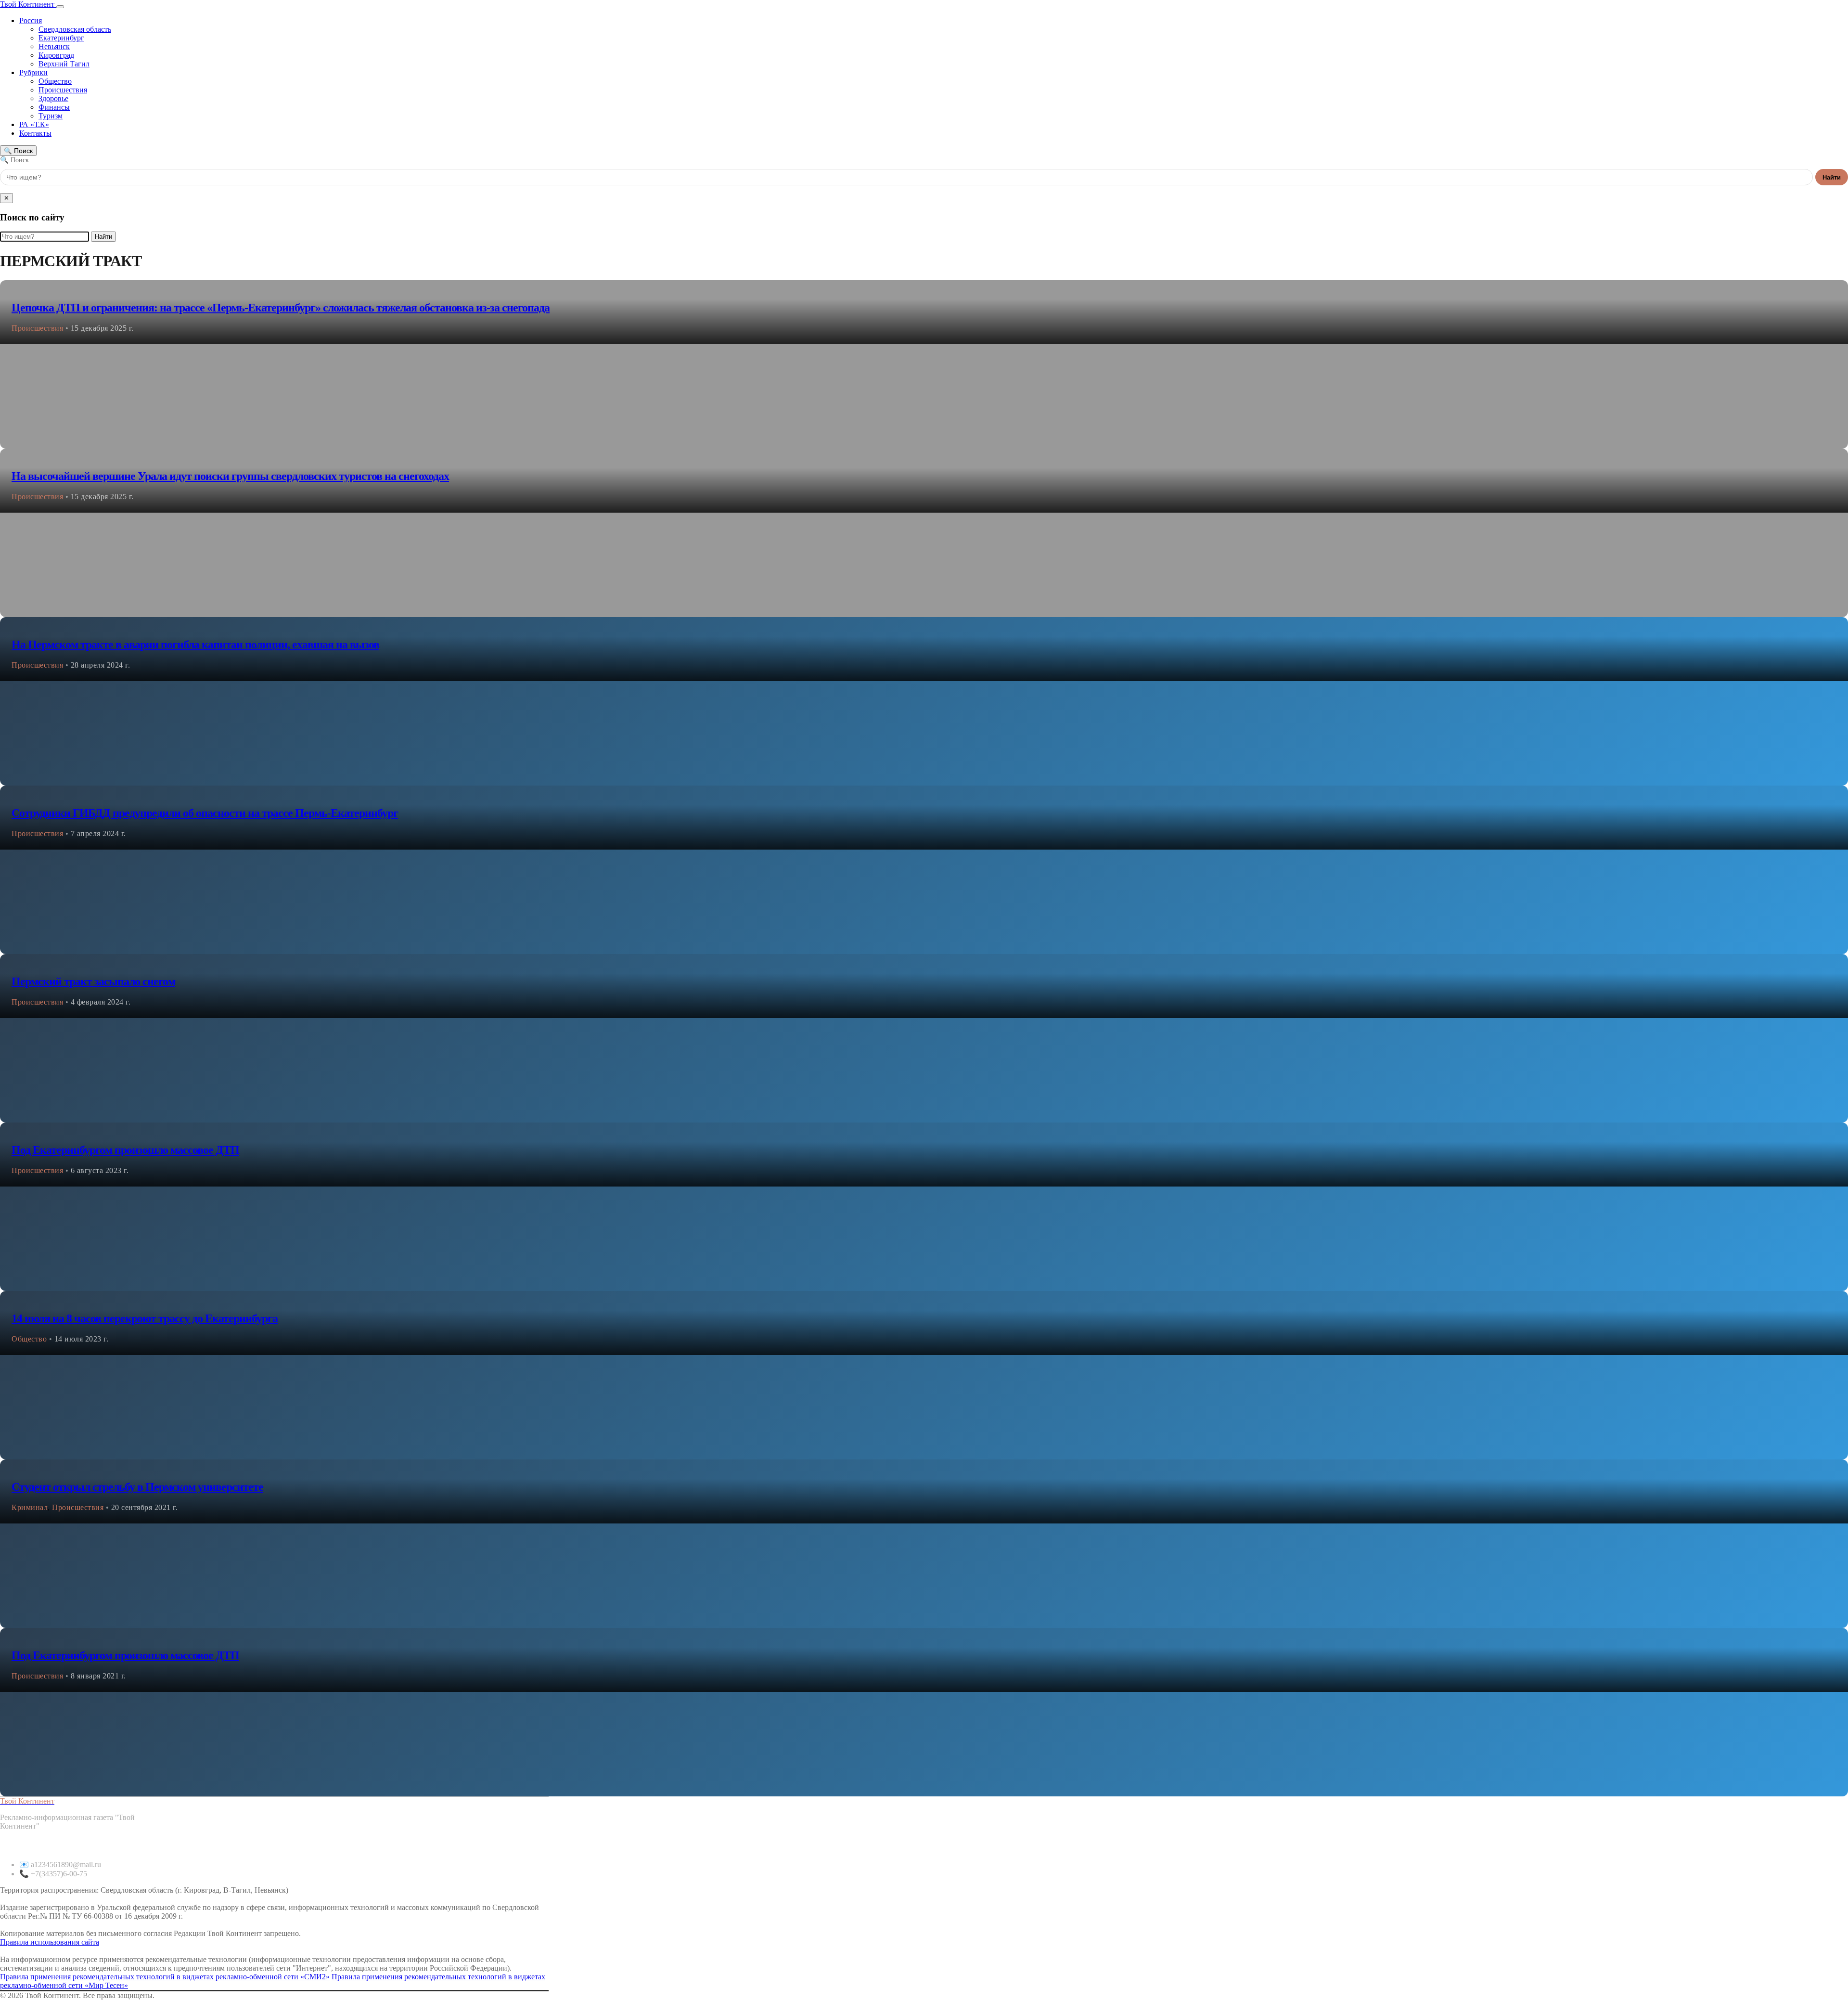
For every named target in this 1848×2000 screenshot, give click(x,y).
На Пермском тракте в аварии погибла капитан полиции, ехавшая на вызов (195, 645)
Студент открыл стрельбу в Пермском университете (137, 1487)
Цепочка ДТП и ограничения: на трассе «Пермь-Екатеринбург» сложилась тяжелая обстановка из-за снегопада (281, 308)
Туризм (51, 116)
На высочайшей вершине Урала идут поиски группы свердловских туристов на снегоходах (230, 476)
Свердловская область (75, 29)
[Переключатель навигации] (60, 7)
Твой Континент (28, 4)
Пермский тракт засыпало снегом (93, 981)
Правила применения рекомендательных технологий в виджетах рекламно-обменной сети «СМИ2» (165, 1977)
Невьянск (54, 46)
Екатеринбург (61, 38)
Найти (1832, 177)
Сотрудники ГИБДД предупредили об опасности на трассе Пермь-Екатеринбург (205, 813)
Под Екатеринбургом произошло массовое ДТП (125, 1150)
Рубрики (33, 72)
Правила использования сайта (50, 1942)
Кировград (56, 55)
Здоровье (53, 98)
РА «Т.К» (34, 124)
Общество (55, 81)
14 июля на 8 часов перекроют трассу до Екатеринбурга (145, 1318)
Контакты (35, 133)
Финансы (54, 107)
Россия (31, 20)
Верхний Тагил (64, 64)
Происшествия (63, 90)
